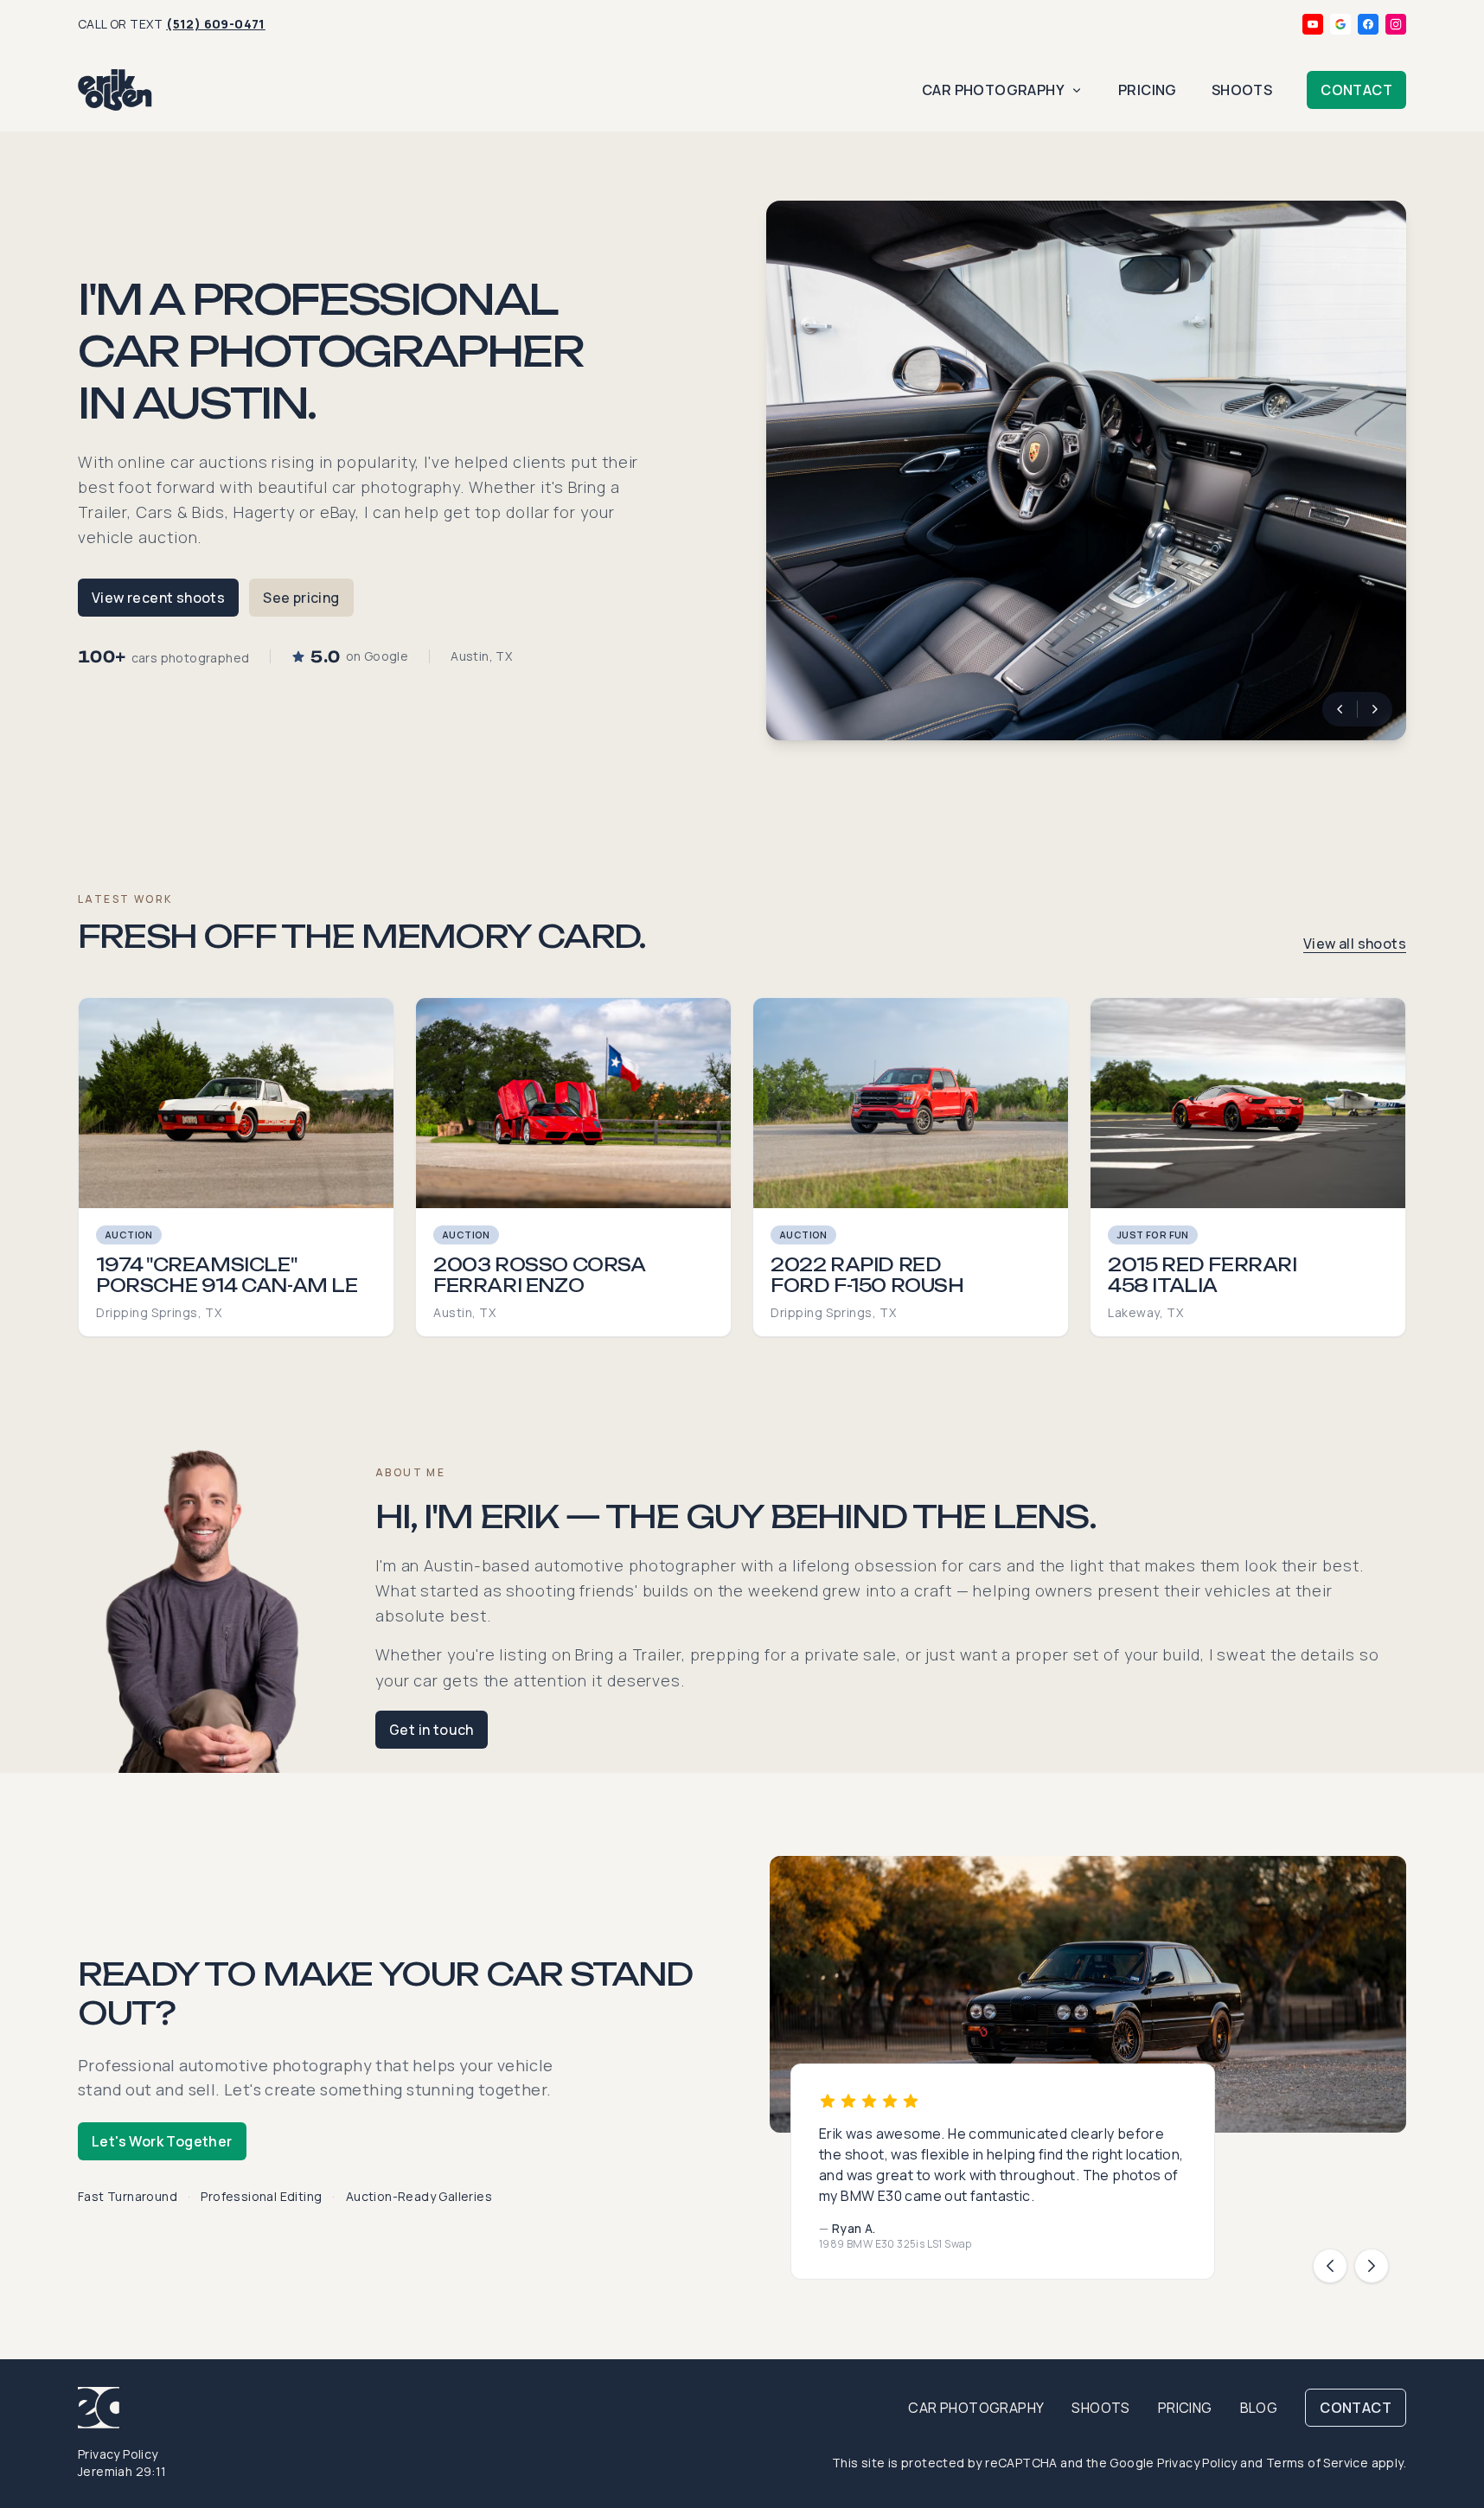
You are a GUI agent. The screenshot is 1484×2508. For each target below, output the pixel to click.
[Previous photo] (1340, 709)
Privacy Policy (118, 2454)
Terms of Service (1317, 2463)
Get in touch (432, 1730)
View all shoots (1355, 944)
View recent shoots (158, 598)
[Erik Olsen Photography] (115, 90)
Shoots (1242, 90)
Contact (1356, 90)
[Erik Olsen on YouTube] (1313, 24)
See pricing (301, 598)
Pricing (1148, 90)
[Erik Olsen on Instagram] (1396, 24)
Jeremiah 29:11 (122, 2471)
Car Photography (993, 90)
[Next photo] (1375, 709)
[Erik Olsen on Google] (1340, 24)
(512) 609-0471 (216, 24)
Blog (1259, 2408)
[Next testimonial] (1372, 2266)
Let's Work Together (162, 2141)
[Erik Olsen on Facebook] (1368, 24)
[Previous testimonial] (1330, 2266)
